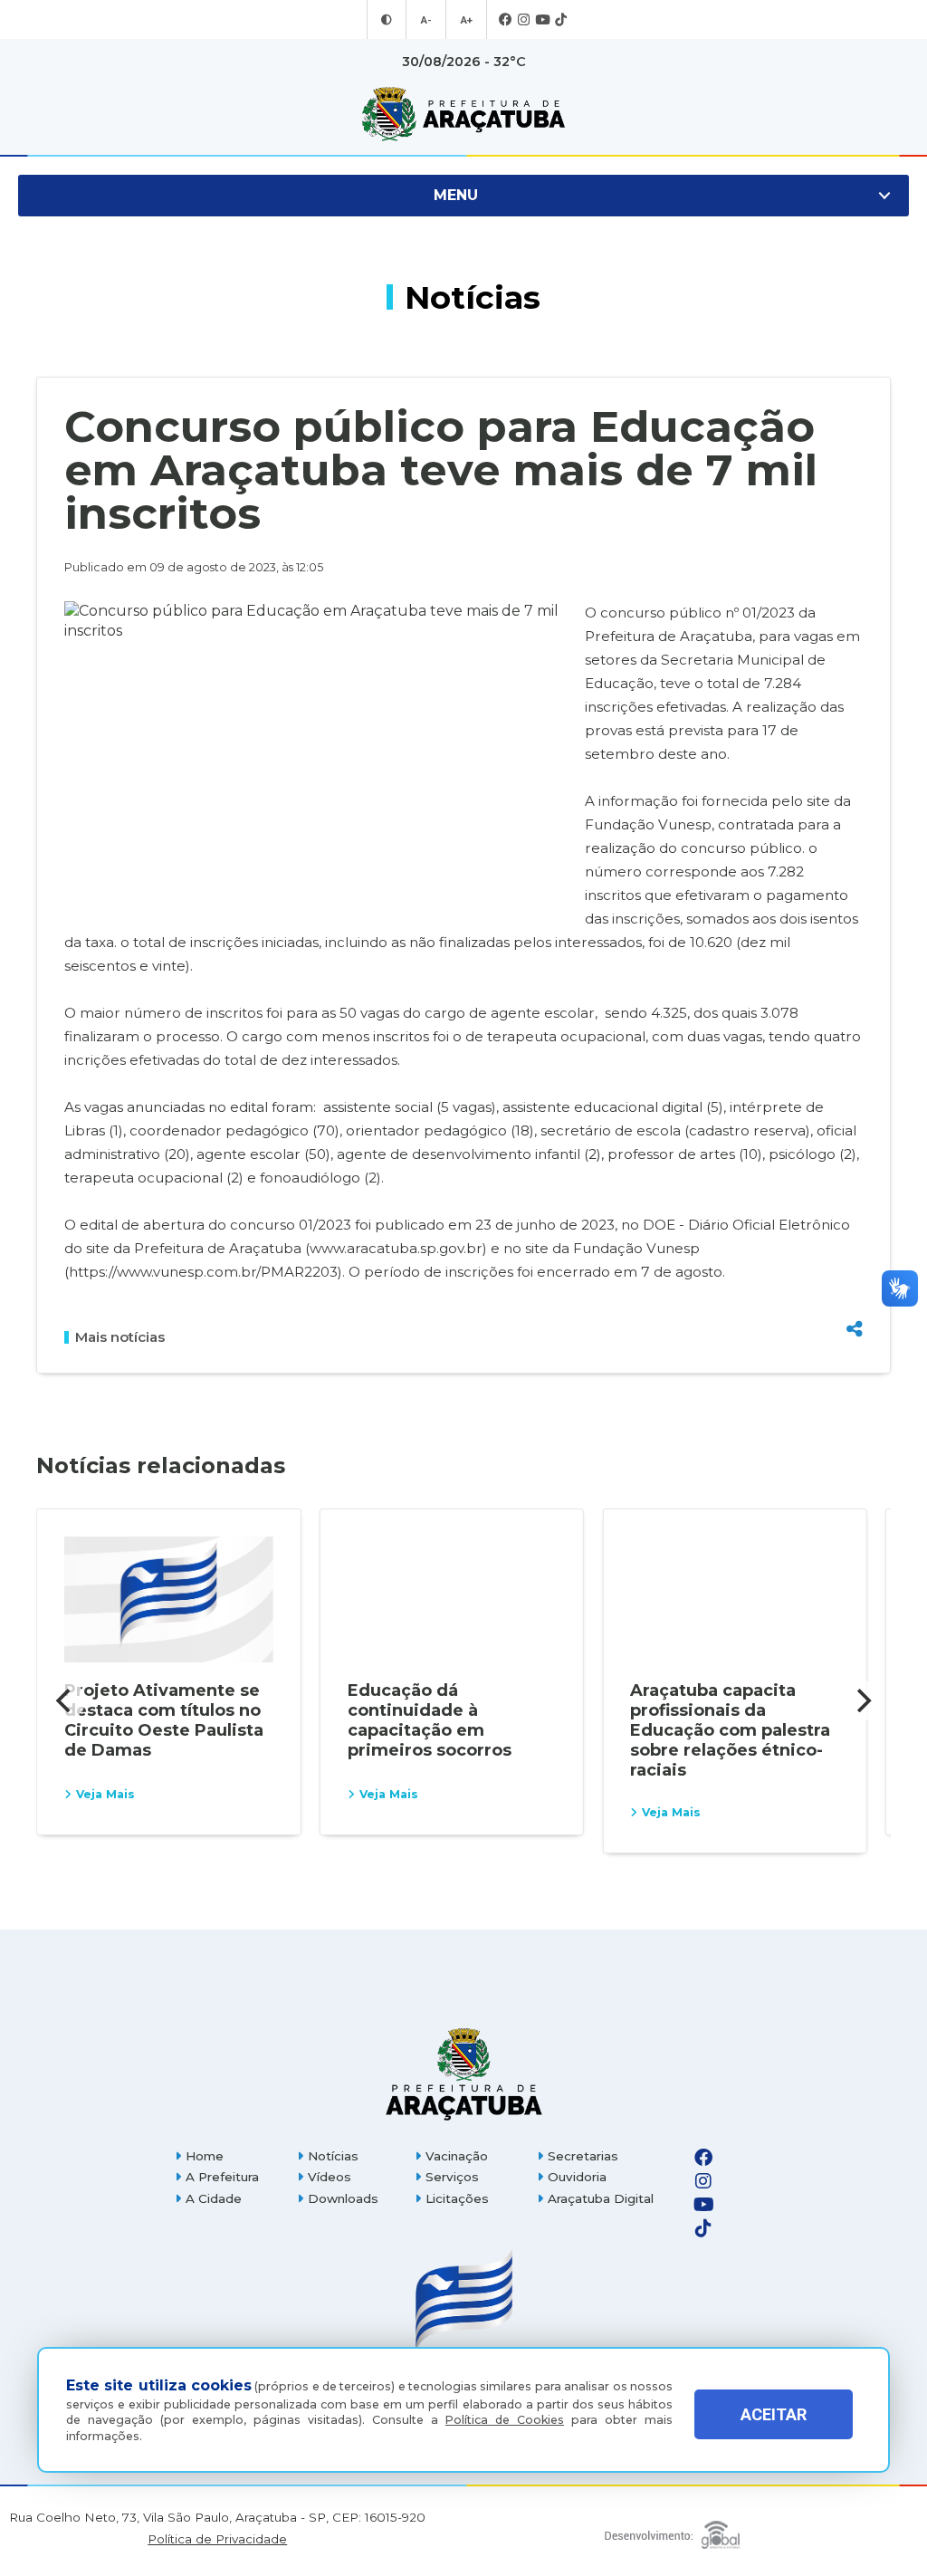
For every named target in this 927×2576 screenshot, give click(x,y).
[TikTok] (561, 20)
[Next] (862, 1700)
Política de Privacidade (217, 2539)
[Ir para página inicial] (463, 114)
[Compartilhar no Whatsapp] (855, 1295)
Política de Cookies (505, 2420)
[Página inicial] (463, 2074)
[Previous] (65, 1700)
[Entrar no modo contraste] (387, 20)
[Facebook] (506, 20)
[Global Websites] (672, 2530)
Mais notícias (120, 1337)
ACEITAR (774, 2414)
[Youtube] (542, 20)
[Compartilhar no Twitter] (855, 1265)
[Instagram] (524, 20)
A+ (466, 20)
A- (426, 20)
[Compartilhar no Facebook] (855, 1236)
